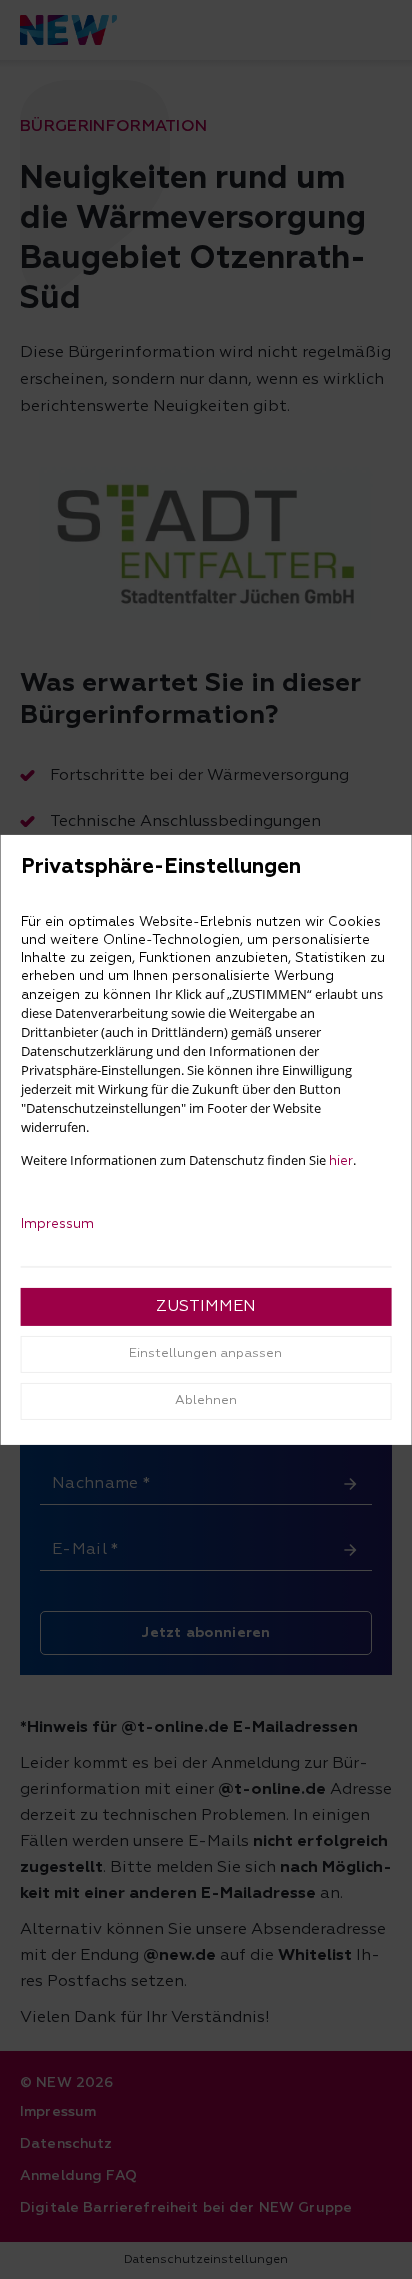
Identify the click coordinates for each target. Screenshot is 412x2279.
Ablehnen (206, 1400)
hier (341, 1161)
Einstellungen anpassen (205, 1353)
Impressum (57, 1224)
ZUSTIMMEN (206, 1307)
